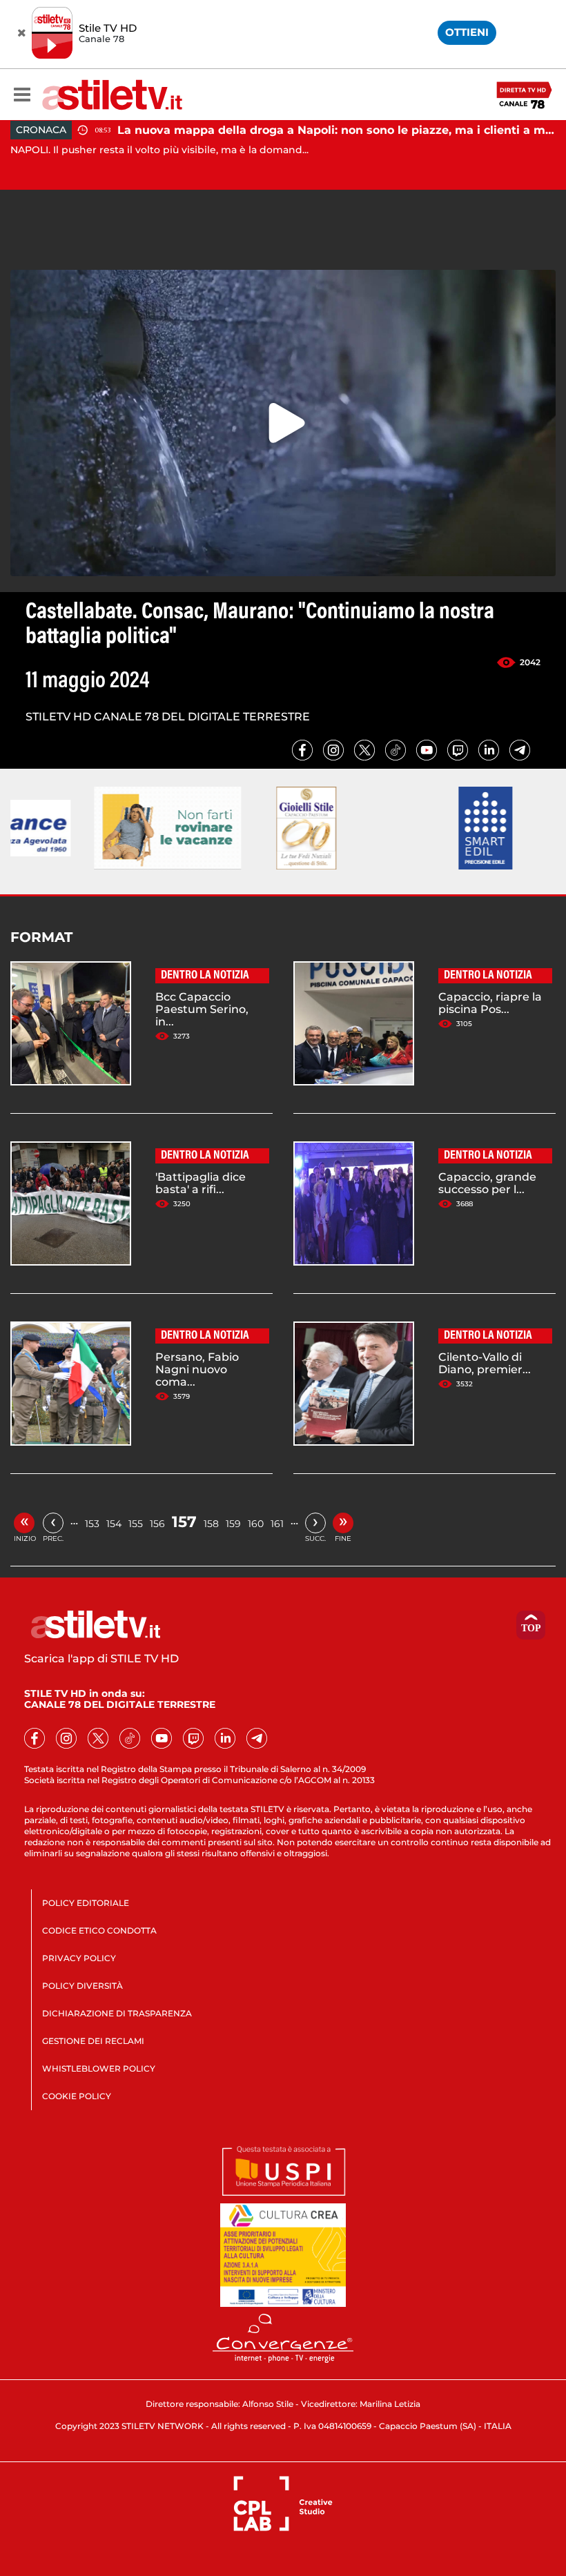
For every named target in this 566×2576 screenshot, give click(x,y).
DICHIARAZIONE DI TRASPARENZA (117, 2013)
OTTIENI (467, 32)
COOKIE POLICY (77, 2096)
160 (256, 1524)
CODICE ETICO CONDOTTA (99, 1930)
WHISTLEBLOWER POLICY (99, 2068)
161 (277, 1524)
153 (92, 1524)
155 (136, 1524)
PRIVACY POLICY (79, 1958)
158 (211, 1524)
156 (157, 1524)
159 (233, 1524)
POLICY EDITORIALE (86, 1903)
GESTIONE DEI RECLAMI (93, 2041)
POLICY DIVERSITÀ (82, 1986)
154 (114, 1524)
